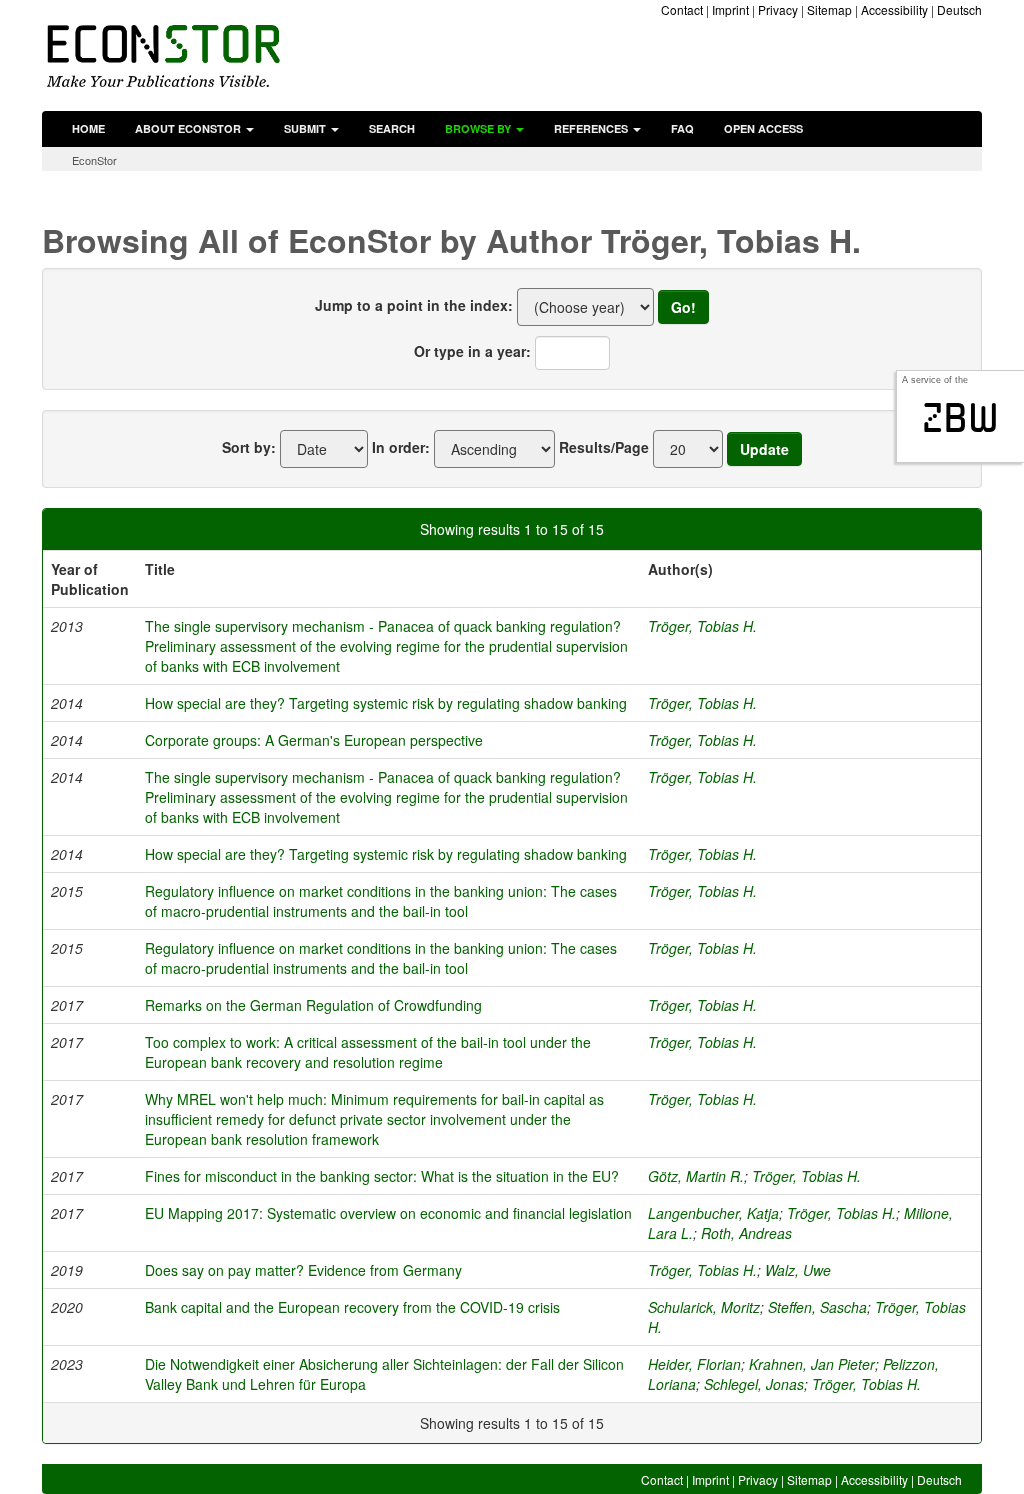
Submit (306, 128)
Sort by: (249, 447)
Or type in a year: (472, 351)
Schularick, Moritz (704, 1307)
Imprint (730, 9)
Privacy (778, 9)
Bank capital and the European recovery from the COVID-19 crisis (352, 1307)
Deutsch (959, 9)
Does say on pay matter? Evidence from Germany (303, 1270)
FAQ (682, 128)
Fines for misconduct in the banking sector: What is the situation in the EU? (382, 1176)
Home (88, 128)
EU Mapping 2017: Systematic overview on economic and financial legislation (388, 1213)
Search (392, 128)
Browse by (479, 128)
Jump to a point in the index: (414, 305)
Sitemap (829, 9)
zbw (960, 418)
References (592, 128)
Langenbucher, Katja (713, 1213)
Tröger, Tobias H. (702, 626)
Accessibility (894, 9)
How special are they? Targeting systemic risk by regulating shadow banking (386, 703)
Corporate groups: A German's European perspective (314, 740)
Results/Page (604, 447)
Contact (682, 9)
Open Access (763, 128)
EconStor (94, 160)
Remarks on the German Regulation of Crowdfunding (313, 1005)
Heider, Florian (694, 1364)
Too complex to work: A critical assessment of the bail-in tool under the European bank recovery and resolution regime (368, 1052)
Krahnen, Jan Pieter (812, 1364)
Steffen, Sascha (817, 1307)
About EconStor (189, 128)
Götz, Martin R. (696, 1176)
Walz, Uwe (798, 1270)
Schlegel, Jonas (754, 1384)
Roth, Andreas (746, 1233)
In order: (401, 447)
